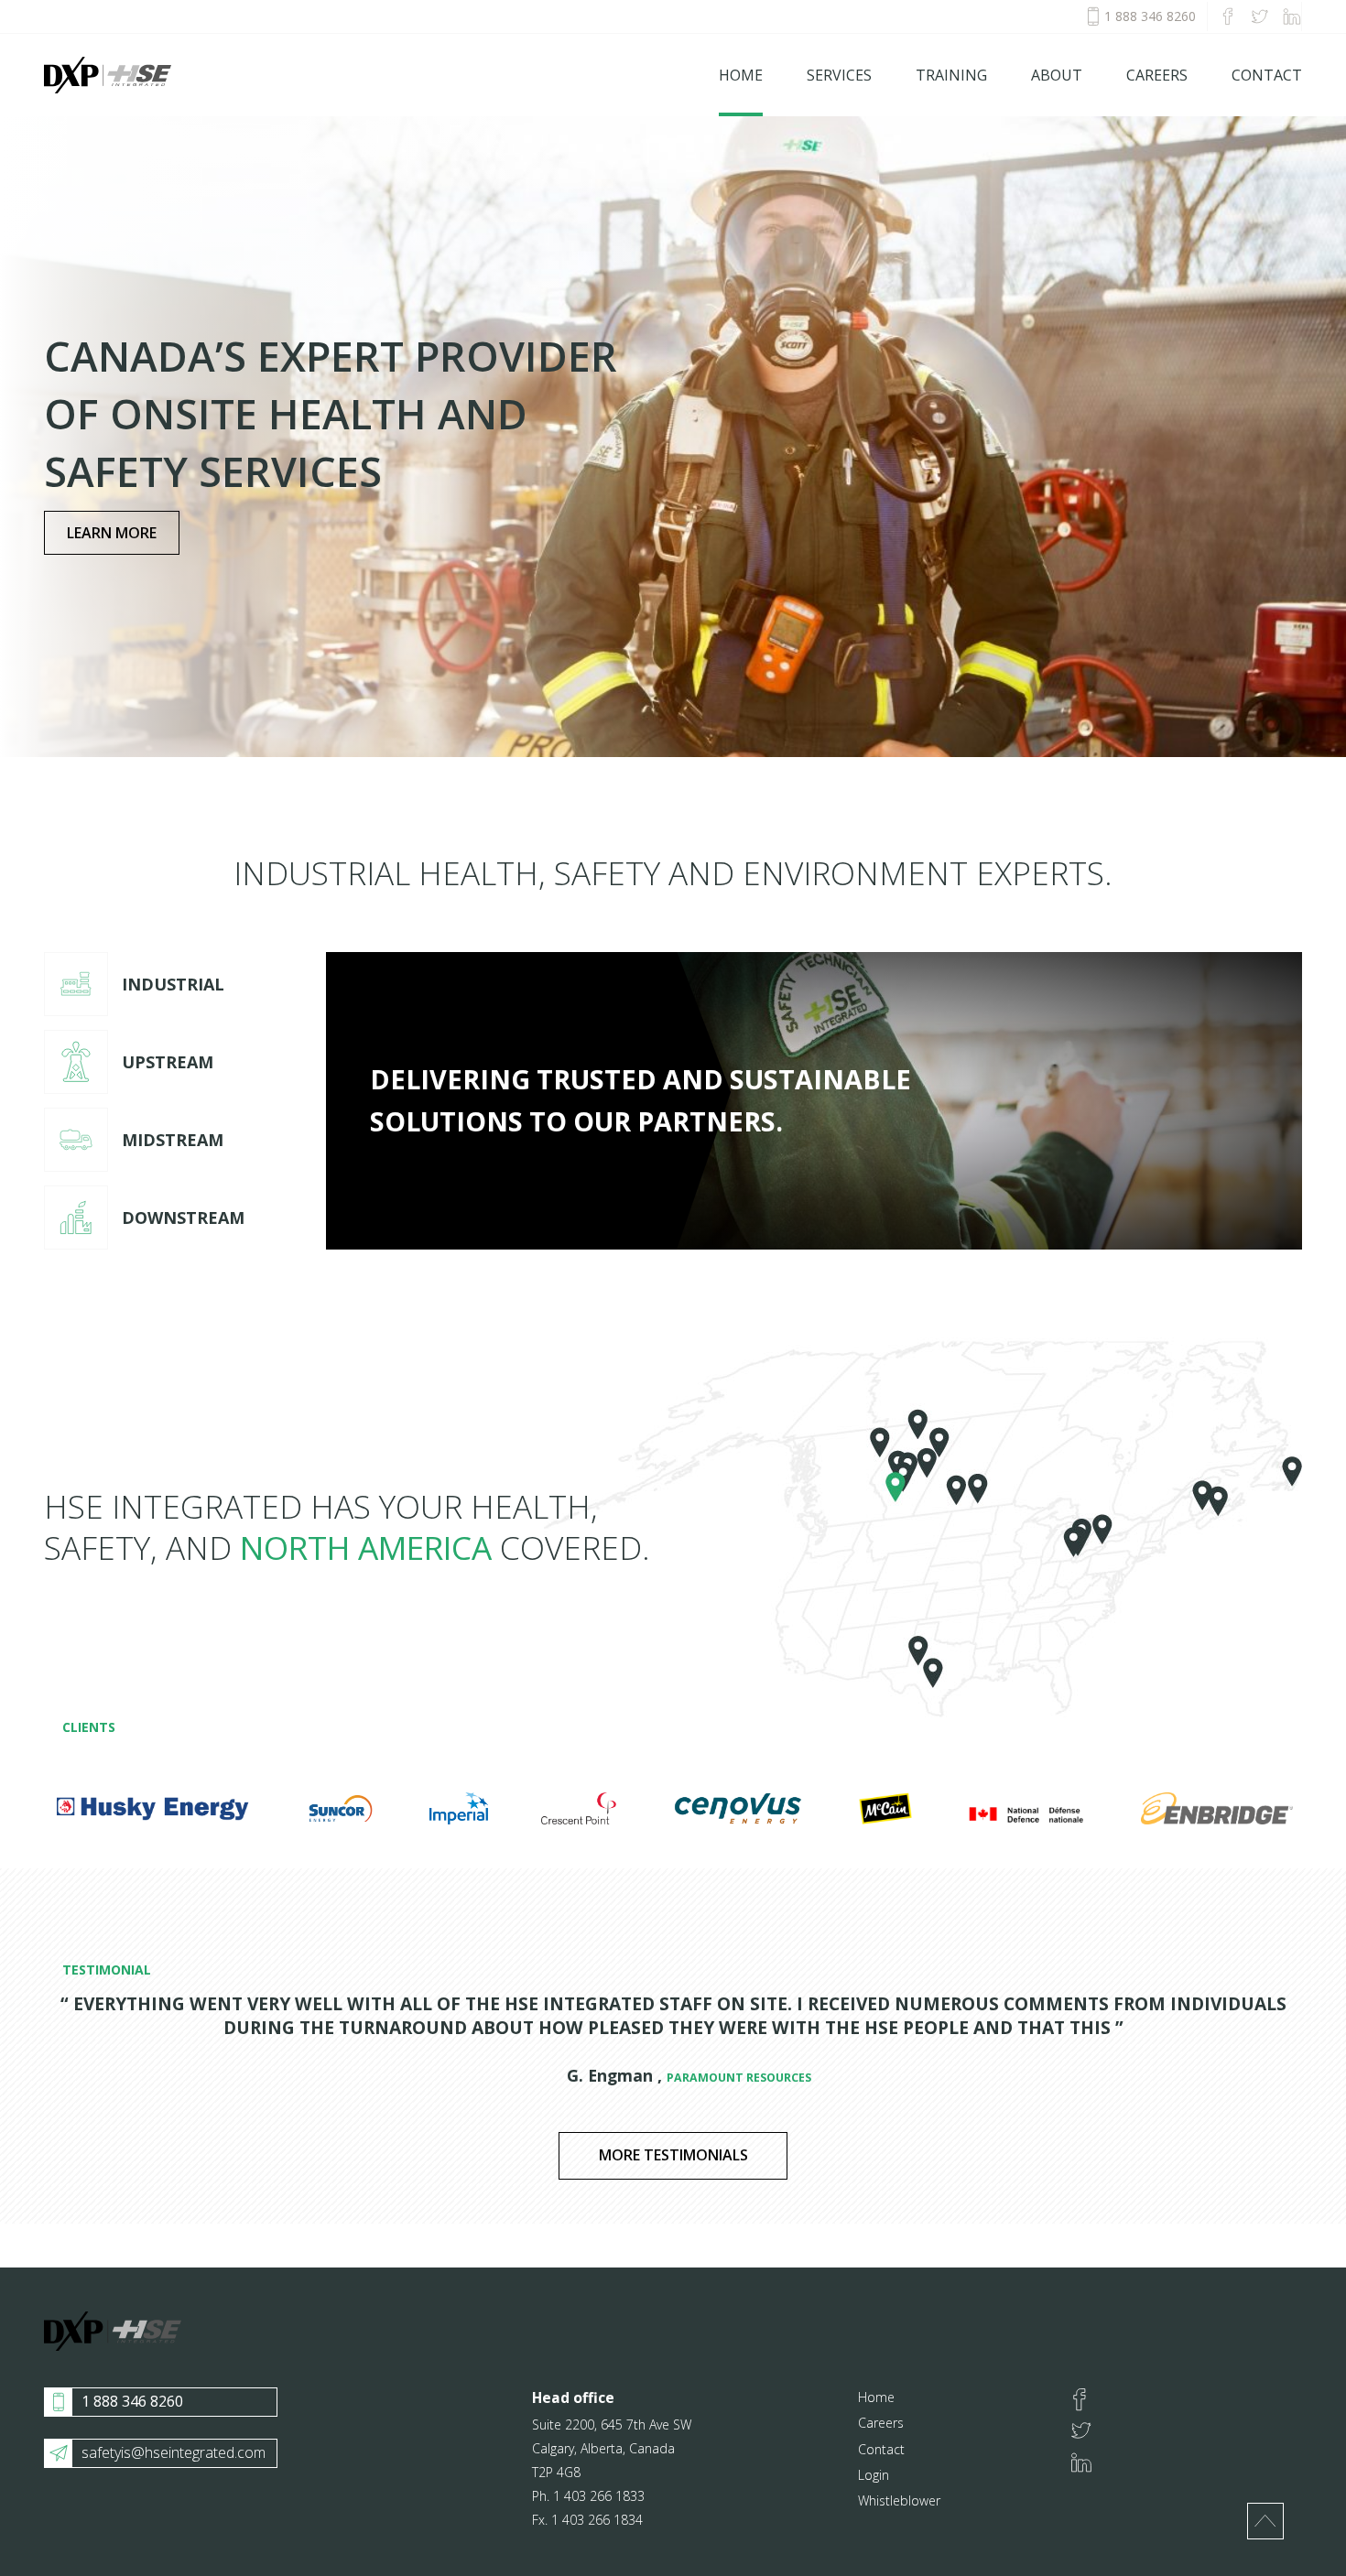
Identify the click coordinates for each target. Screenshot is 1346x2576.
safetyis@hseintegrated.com (174, 2452)
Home (741, 75)
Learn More (112, 533)
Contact (1267, 75)
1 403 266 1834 (597, 2520)
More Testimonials (673, 2155)
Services (839, 75)
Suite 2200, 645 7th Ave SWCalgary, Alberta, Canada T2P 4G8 (612, 2448)
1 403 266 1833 (599, 2496)
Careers (1157, 75)
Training (951, 75)
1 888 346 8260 (1150, 16)
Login (874, 2475)
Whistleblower (899, 2500)
